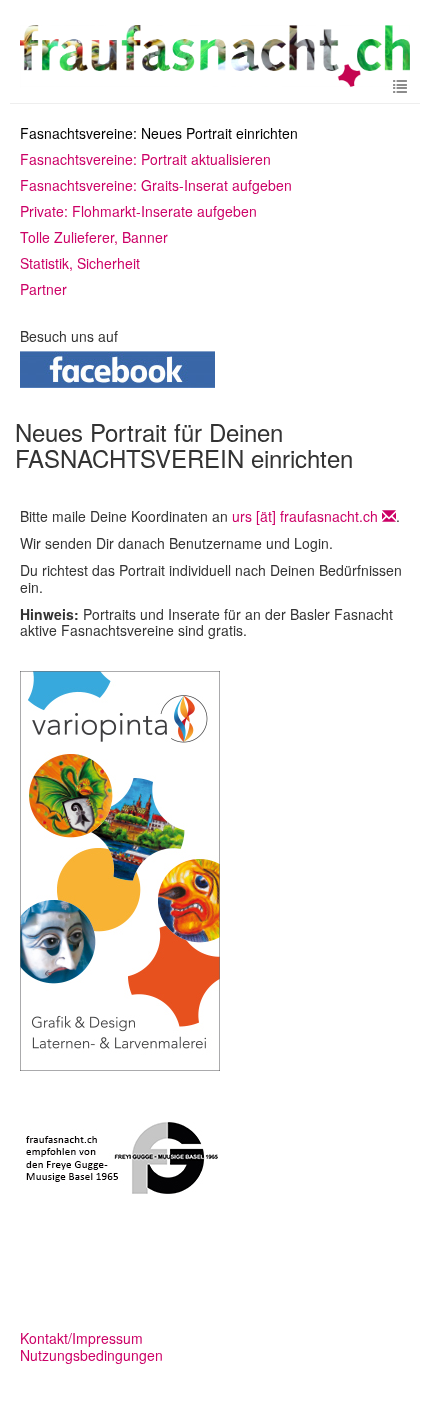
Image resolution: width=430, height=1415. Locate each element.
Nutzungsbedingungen (91, 1355)
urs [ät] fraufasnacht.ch (305, 516)
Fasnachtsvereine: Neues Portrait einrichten (159, 133)
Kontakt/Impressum (81, 1338)
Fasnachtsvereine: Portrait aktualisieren (145, 159)
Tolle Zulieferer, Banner (94, 237)
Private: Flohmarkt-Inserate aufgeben (138, 211)
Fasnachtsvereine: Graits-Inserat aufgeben (156, 185)
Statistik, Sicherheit (80, 263)
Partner (43, 289)
